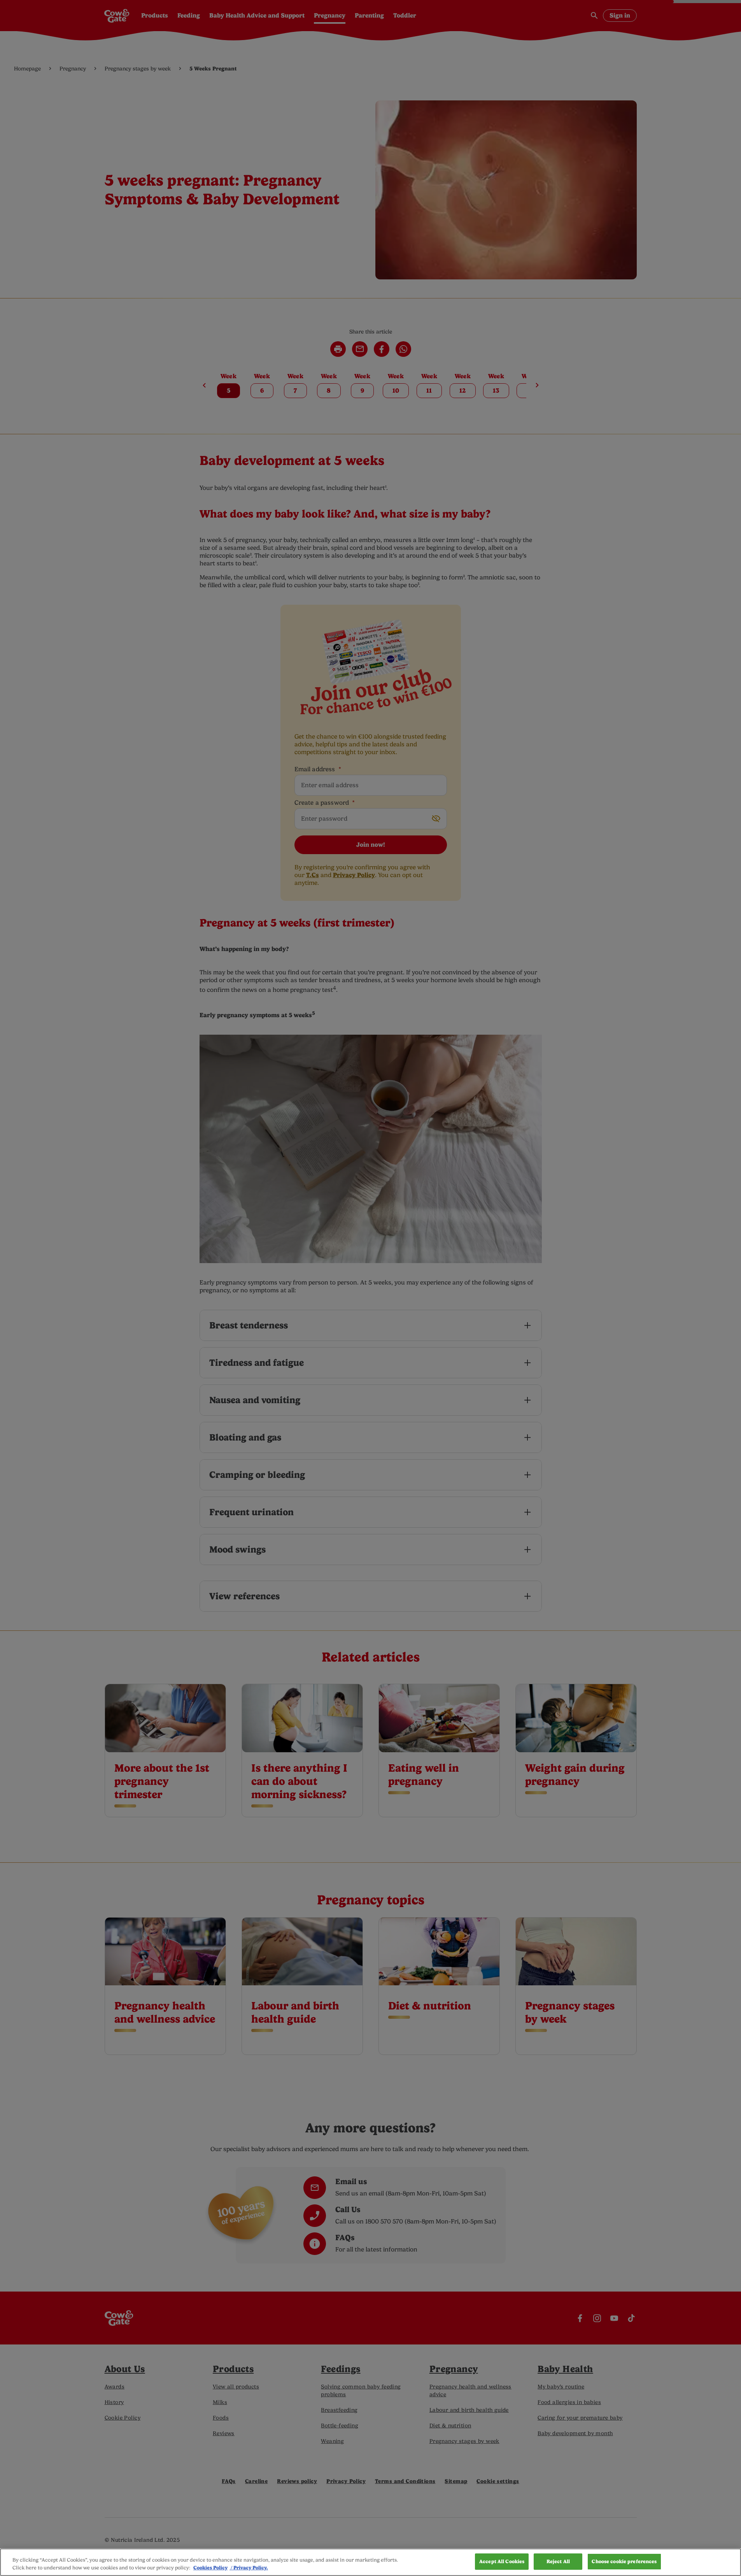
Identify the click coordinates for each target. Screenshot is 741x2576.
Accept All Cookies (502, 2561)
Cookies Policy (210, 2568)
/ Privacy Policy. (249, 2568)
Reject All (558, 2561)
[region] (370, 2562)
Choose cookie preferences (624, 2561)
